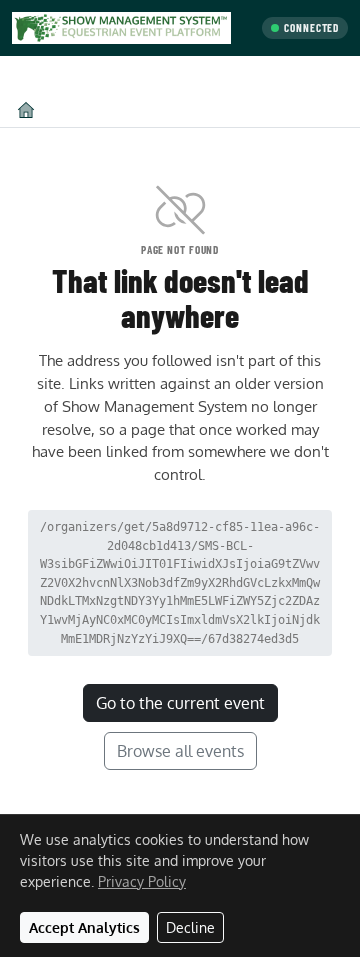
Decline (190, 927)
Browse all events (180, 751)
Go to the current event (180, 703)
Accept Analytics (84, 927)
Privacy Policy (142, 881)
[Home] (26, 109)
